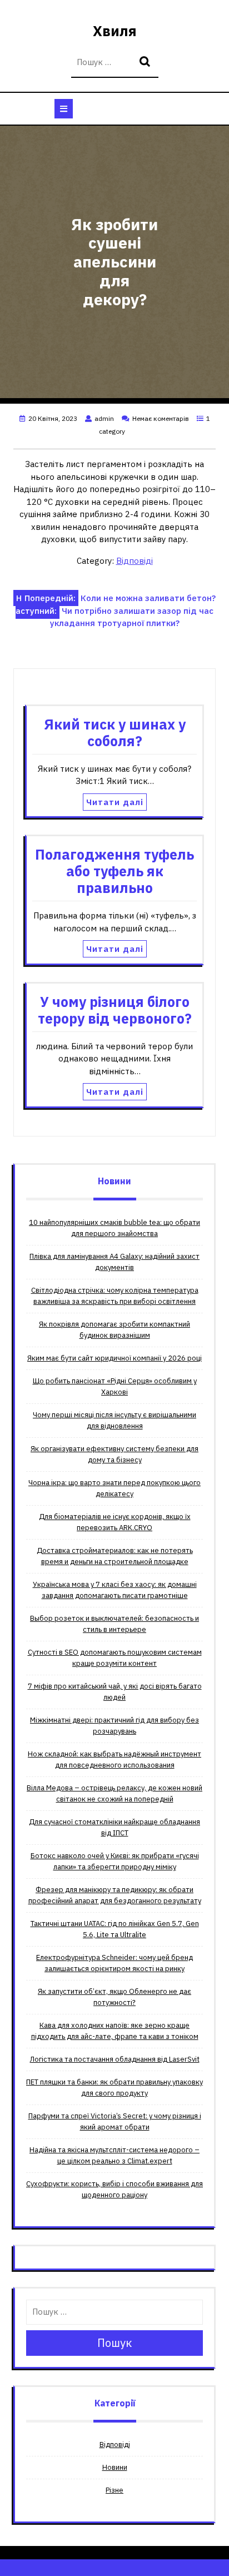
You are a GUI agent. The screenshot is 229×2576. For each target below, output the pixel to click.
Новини (115, 2467)
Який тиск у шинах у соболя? (115, 733)
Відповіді (135, 561)
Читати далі (115, 802)
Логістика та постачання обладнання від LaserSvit (115, 2059)
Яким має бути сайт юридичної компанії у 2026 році (114, 1358)
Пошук (146, 63)
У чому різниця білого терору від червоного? (115, 1010)
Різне (114, 2490)
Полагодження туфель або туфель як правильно (114, 871)
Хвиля (115, 31)
